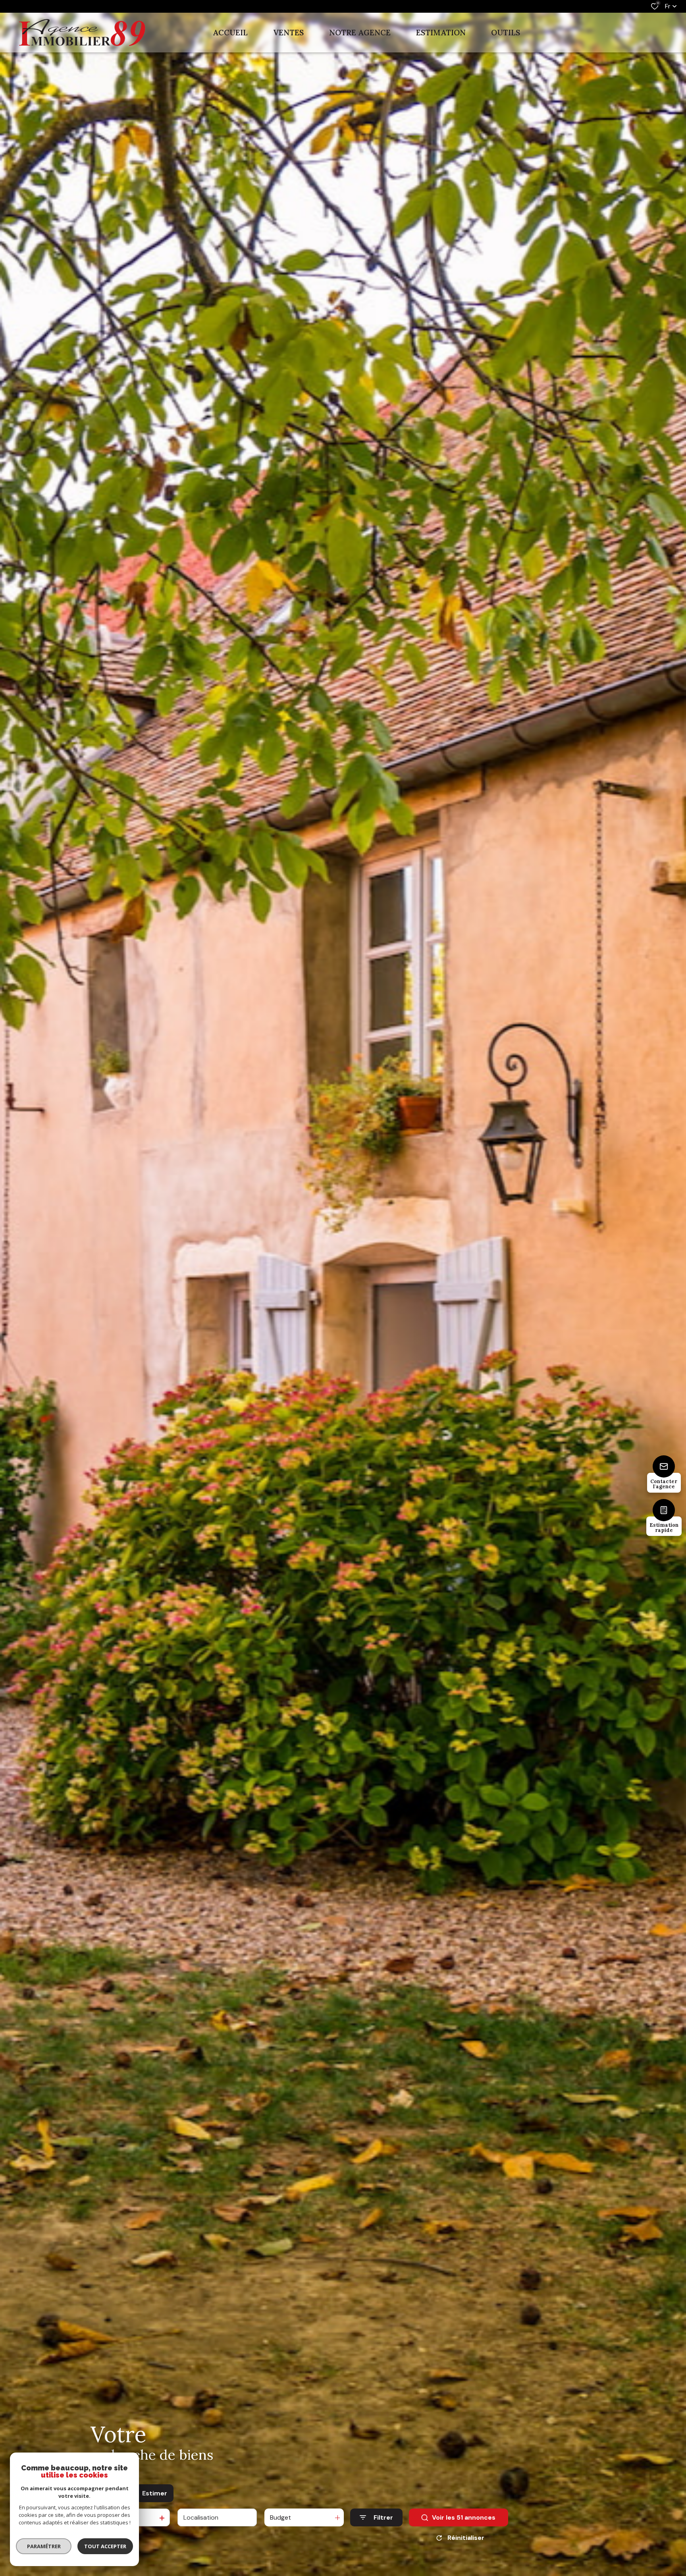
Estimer (155, 2493)
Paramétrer (44, 2546)
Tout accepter (105, 2546)
